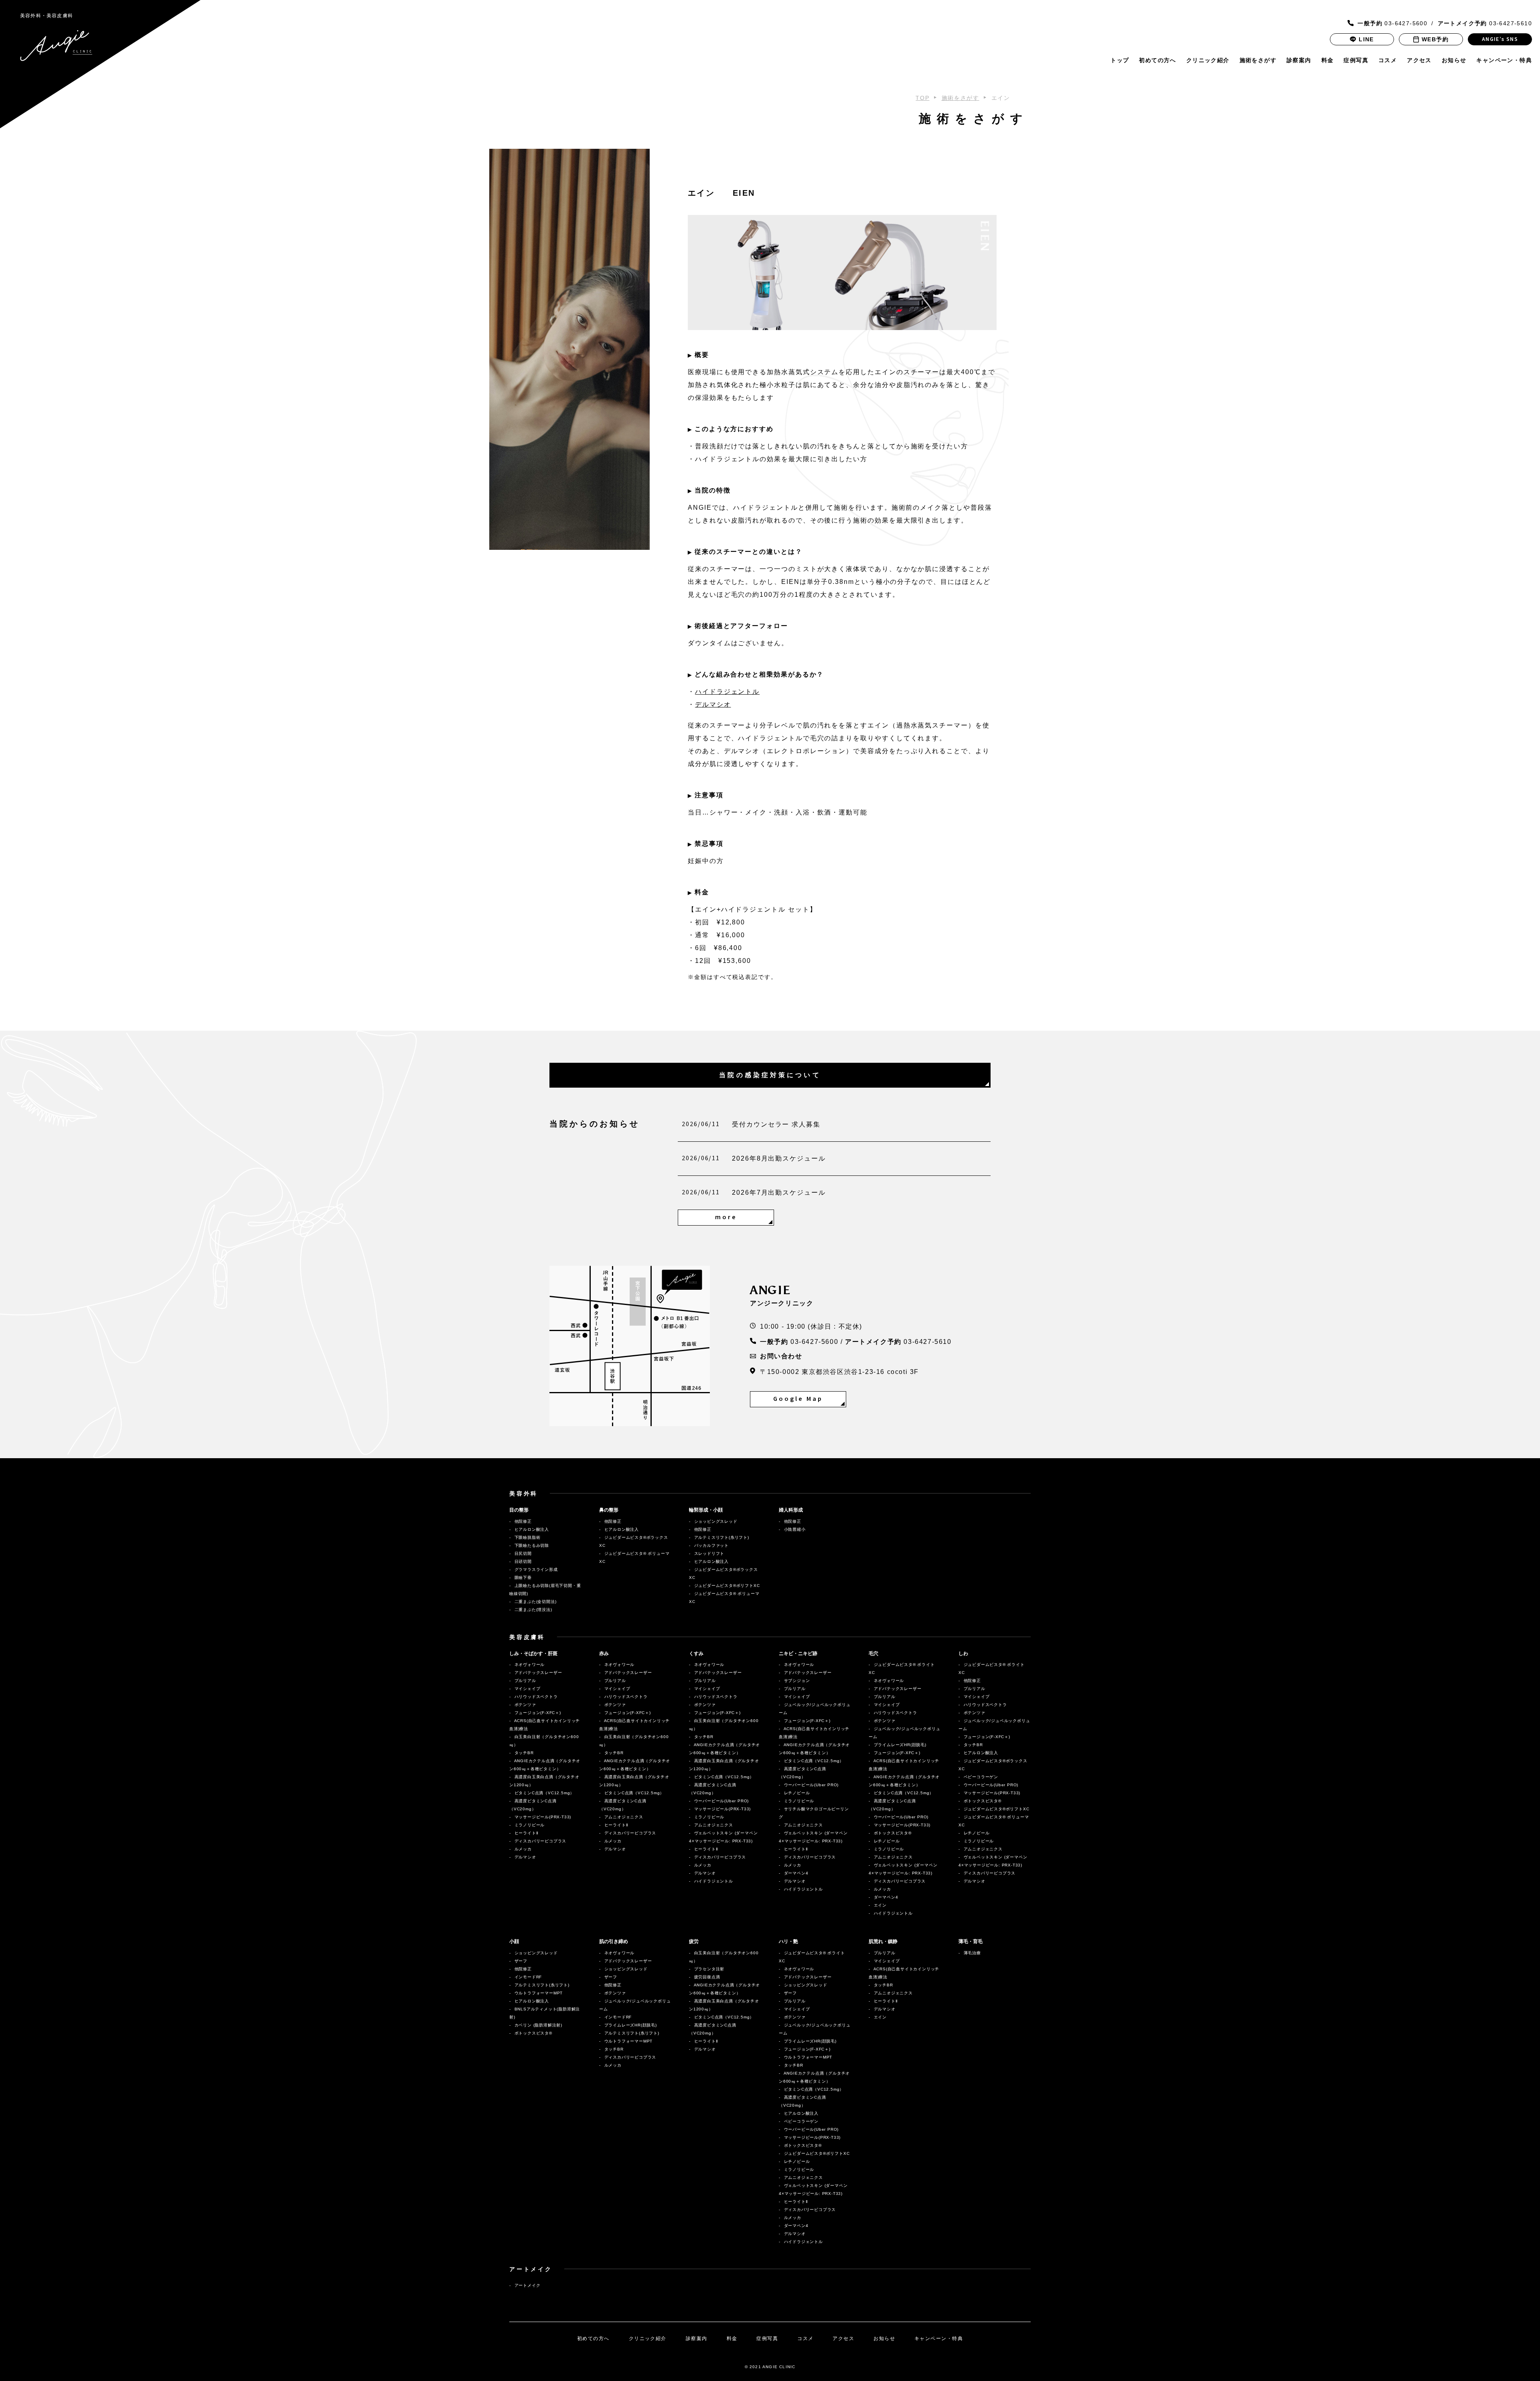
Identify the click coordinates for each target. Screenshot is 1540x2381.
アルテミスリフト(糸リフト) (721, 1537)
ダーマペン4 (797, 1873)
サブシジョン (796, 1681)
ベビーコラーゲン (980, 1777)
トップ (1120, 60)
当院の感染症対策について (770, 1075)
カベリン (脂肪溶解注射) (538, 2025)
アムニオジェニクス (623, 1817)
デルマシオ (713, 704)
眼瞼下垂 (522, 1578)
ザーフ (525, 1961)
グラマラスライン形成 (535, 1569)
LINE (1366, 39)
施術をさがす (1258, 60)
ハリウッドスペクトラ (538, 1697)
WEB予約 (1435, 39)
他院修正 (522, 1521)
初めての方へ (1157, 60)
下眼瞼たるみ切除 (531, 1545)
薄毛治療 (972, 1953)
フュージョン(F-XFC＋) (537, 1713)
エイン (884, 1905)
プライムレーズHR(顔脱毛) (899, 1745)
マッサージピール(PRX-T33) (542, 1817)
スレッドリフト (708, 1553)
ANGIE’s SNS (1500, 39)
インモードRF (532, 1977)
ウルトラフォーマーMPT (542, 1993)
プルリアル (525, 1681)
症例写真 (1356, 60)
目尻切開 (522, 1553)
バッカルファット (711, 1545)
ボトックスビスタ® (892, 1833)
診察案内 (1299, 60)
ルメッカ (525, 1849)
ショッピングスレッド (715, 1521)
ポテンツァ (527, 1705)
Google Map (798, 1399)
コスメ (1388, 60)
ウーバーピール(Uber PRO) (721, 1801)
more (726, 1217)
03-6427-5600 (1392, 23)
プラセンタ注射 (708, 1969)
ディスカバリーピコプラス (542, 1841)
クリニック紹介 (1208, 60)
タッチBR (523, 1753)
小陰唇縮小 (794, 1529)
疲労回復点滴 (706, 1977)
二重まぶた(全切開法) (535, 1602)
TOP (922, 98)
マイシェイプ (527, 1689)
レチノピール (796, 1793)
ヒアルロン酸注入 (531, 1529)
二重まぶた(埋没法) (533, 1610)
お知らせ (1454, 60)
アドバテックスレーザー (538, 1673)
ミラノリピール (529, 1825)
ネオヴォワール (529, 1665)
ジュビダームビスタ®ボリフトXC (726, 1586)
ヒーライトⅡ (528, 1833)
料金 (1328, 60)
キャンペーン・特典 (1504, 60)
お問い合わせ (781, 1356)
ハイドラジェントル (727, 692)
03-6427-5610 (1485, 23)
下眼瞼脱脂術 (527, 1537)
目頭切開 (522, 1561)
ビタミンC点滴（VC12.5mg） (544, 1793)
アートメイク (527, 2285)
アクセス (1419, 60)
